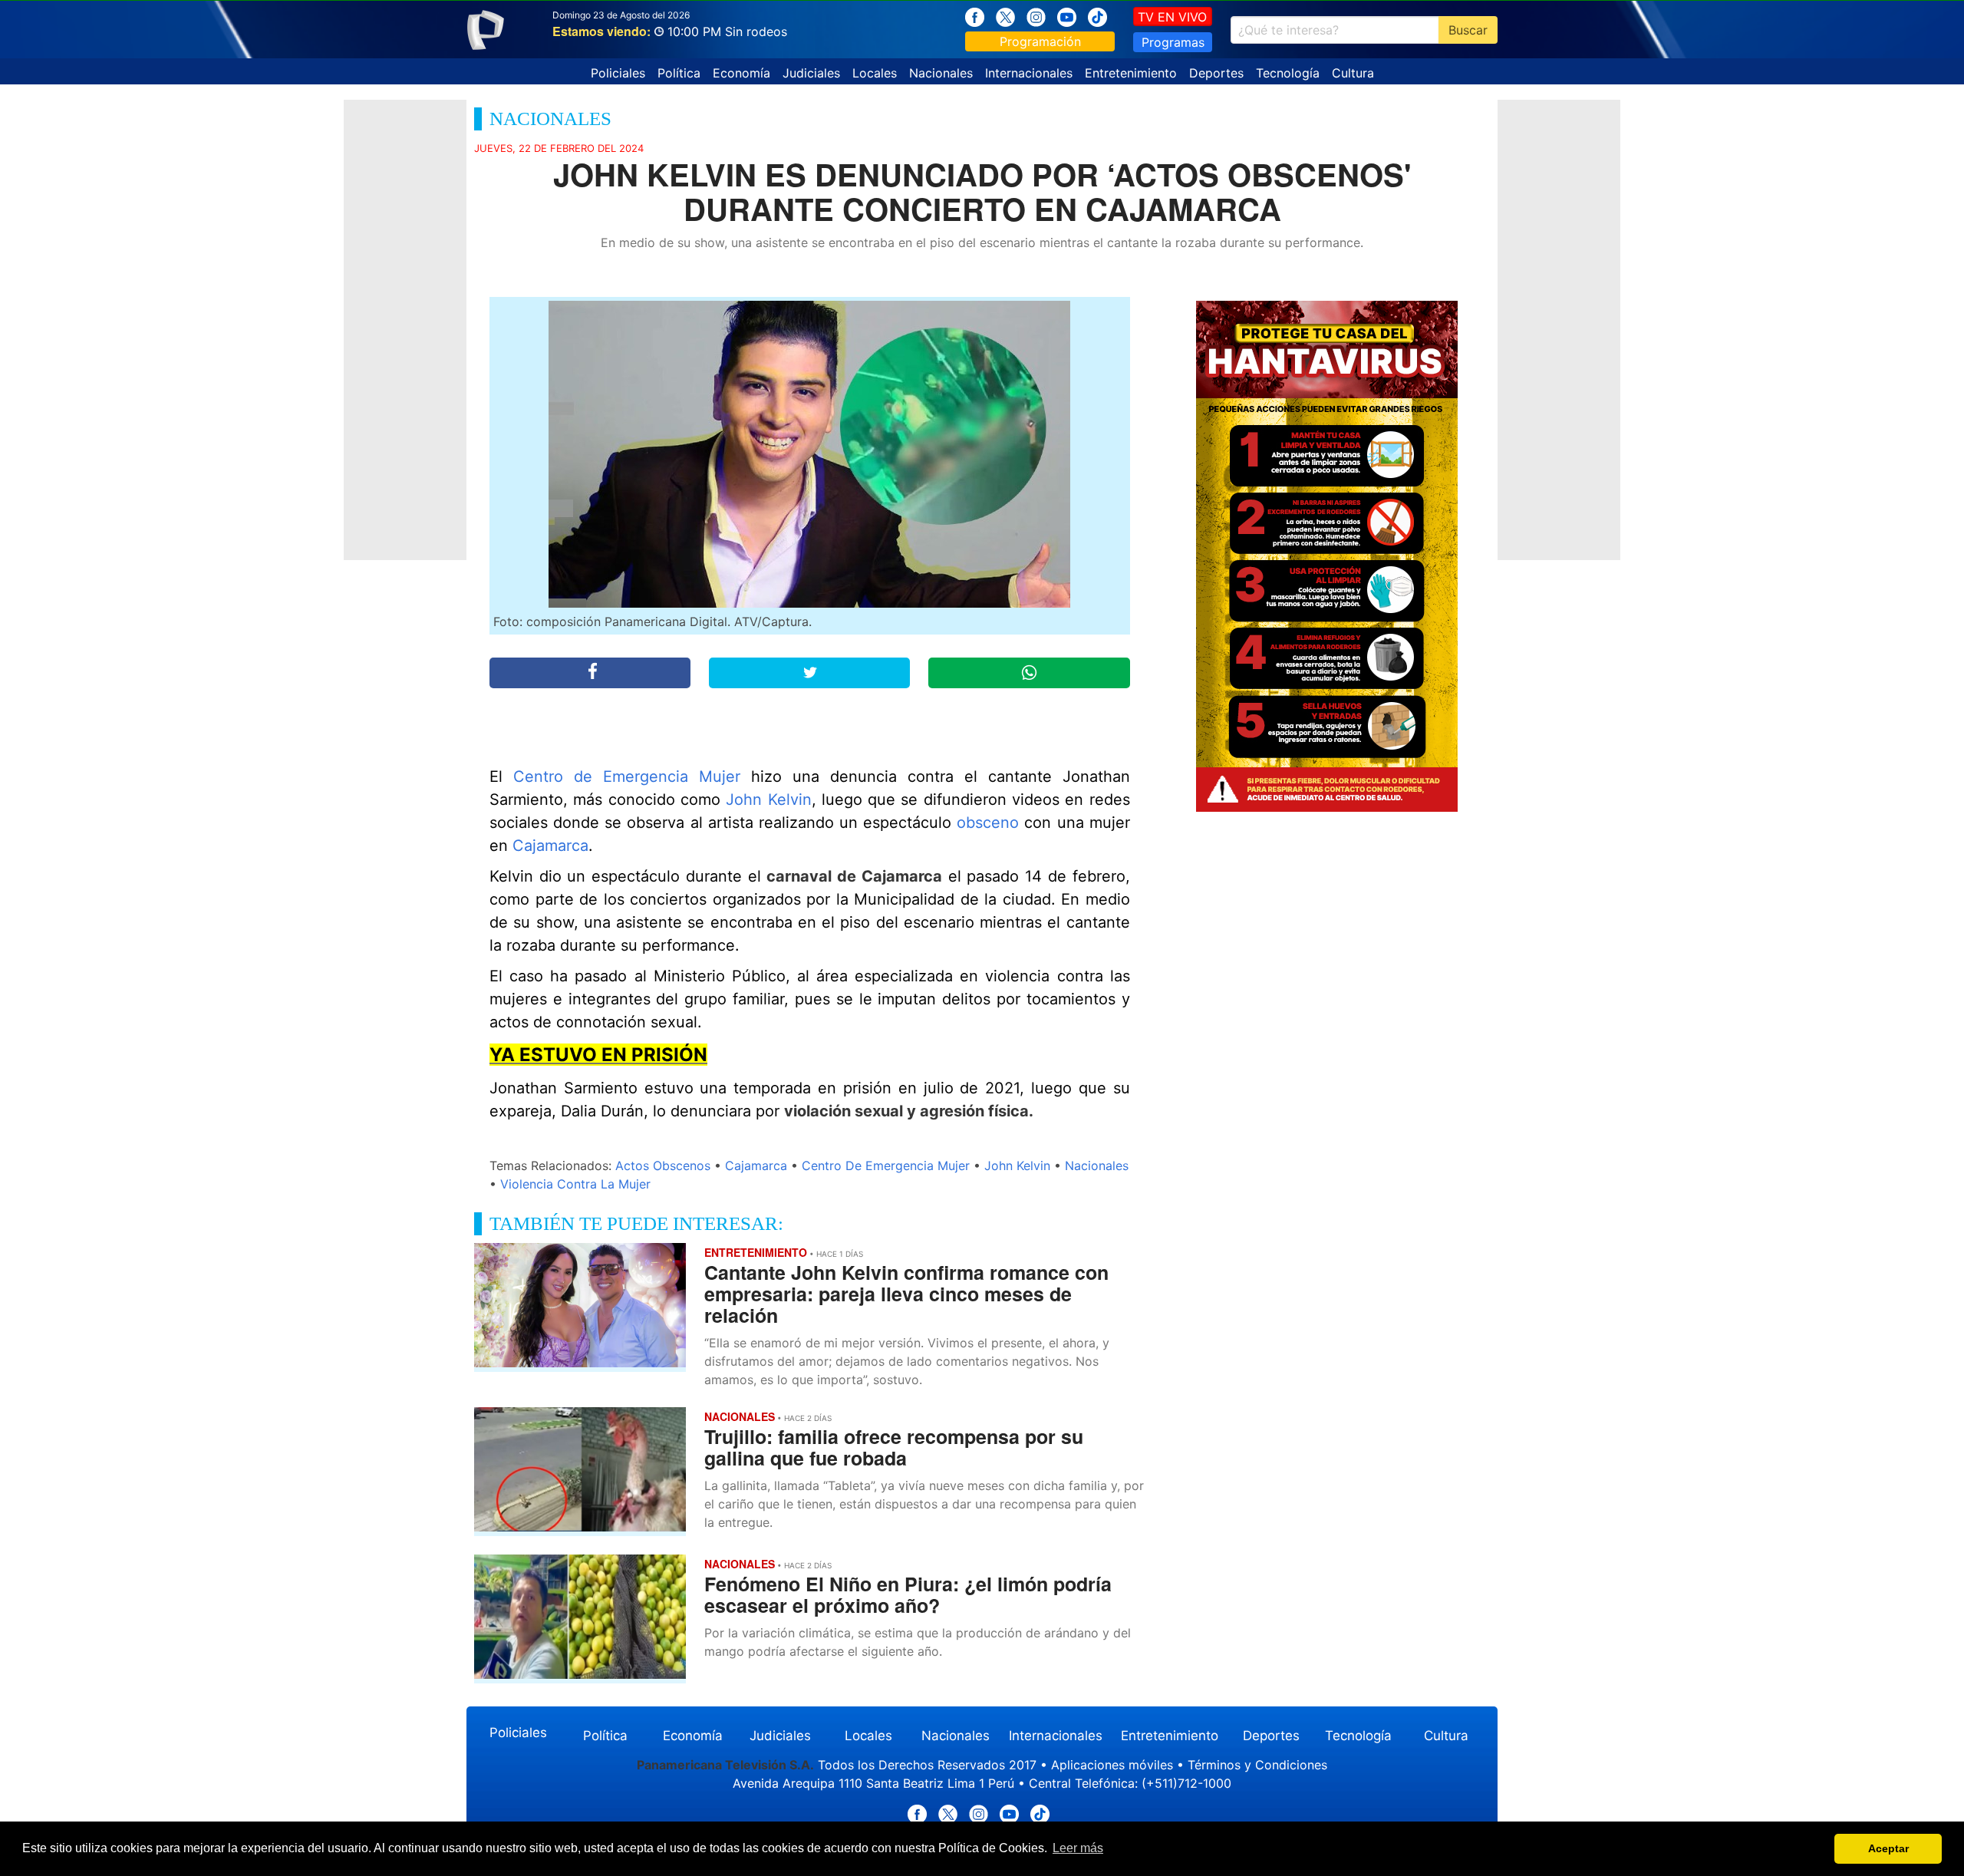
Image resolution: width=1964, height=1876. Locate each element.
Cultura (1353, 73)
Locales (875, 73)
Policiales (618, 73)
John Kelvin (768, 800)
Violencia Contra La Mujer (575, 1184)
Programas (1173, 42)
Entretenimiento (1131, 73)
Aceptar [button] (1888, 1848)
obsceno (988, 823)
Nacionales (941, 73)
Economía (741, 73)
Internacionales (1029, 73)
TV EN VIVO (1172, 17)
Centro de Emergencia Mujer (627, 776)
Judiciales (811, 73)
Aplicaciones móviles (1112, 1765)
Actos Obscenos (663, 1165)
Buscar (1468, 30)
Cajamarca (550, 846)
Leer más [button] (1078, 1848)
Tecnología (1288, 73)
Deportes (1216, 73)
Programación (1040, 41)
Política (679, 73)
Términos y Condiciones (1257, 1765)
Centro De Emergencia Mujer (886, 1165)
